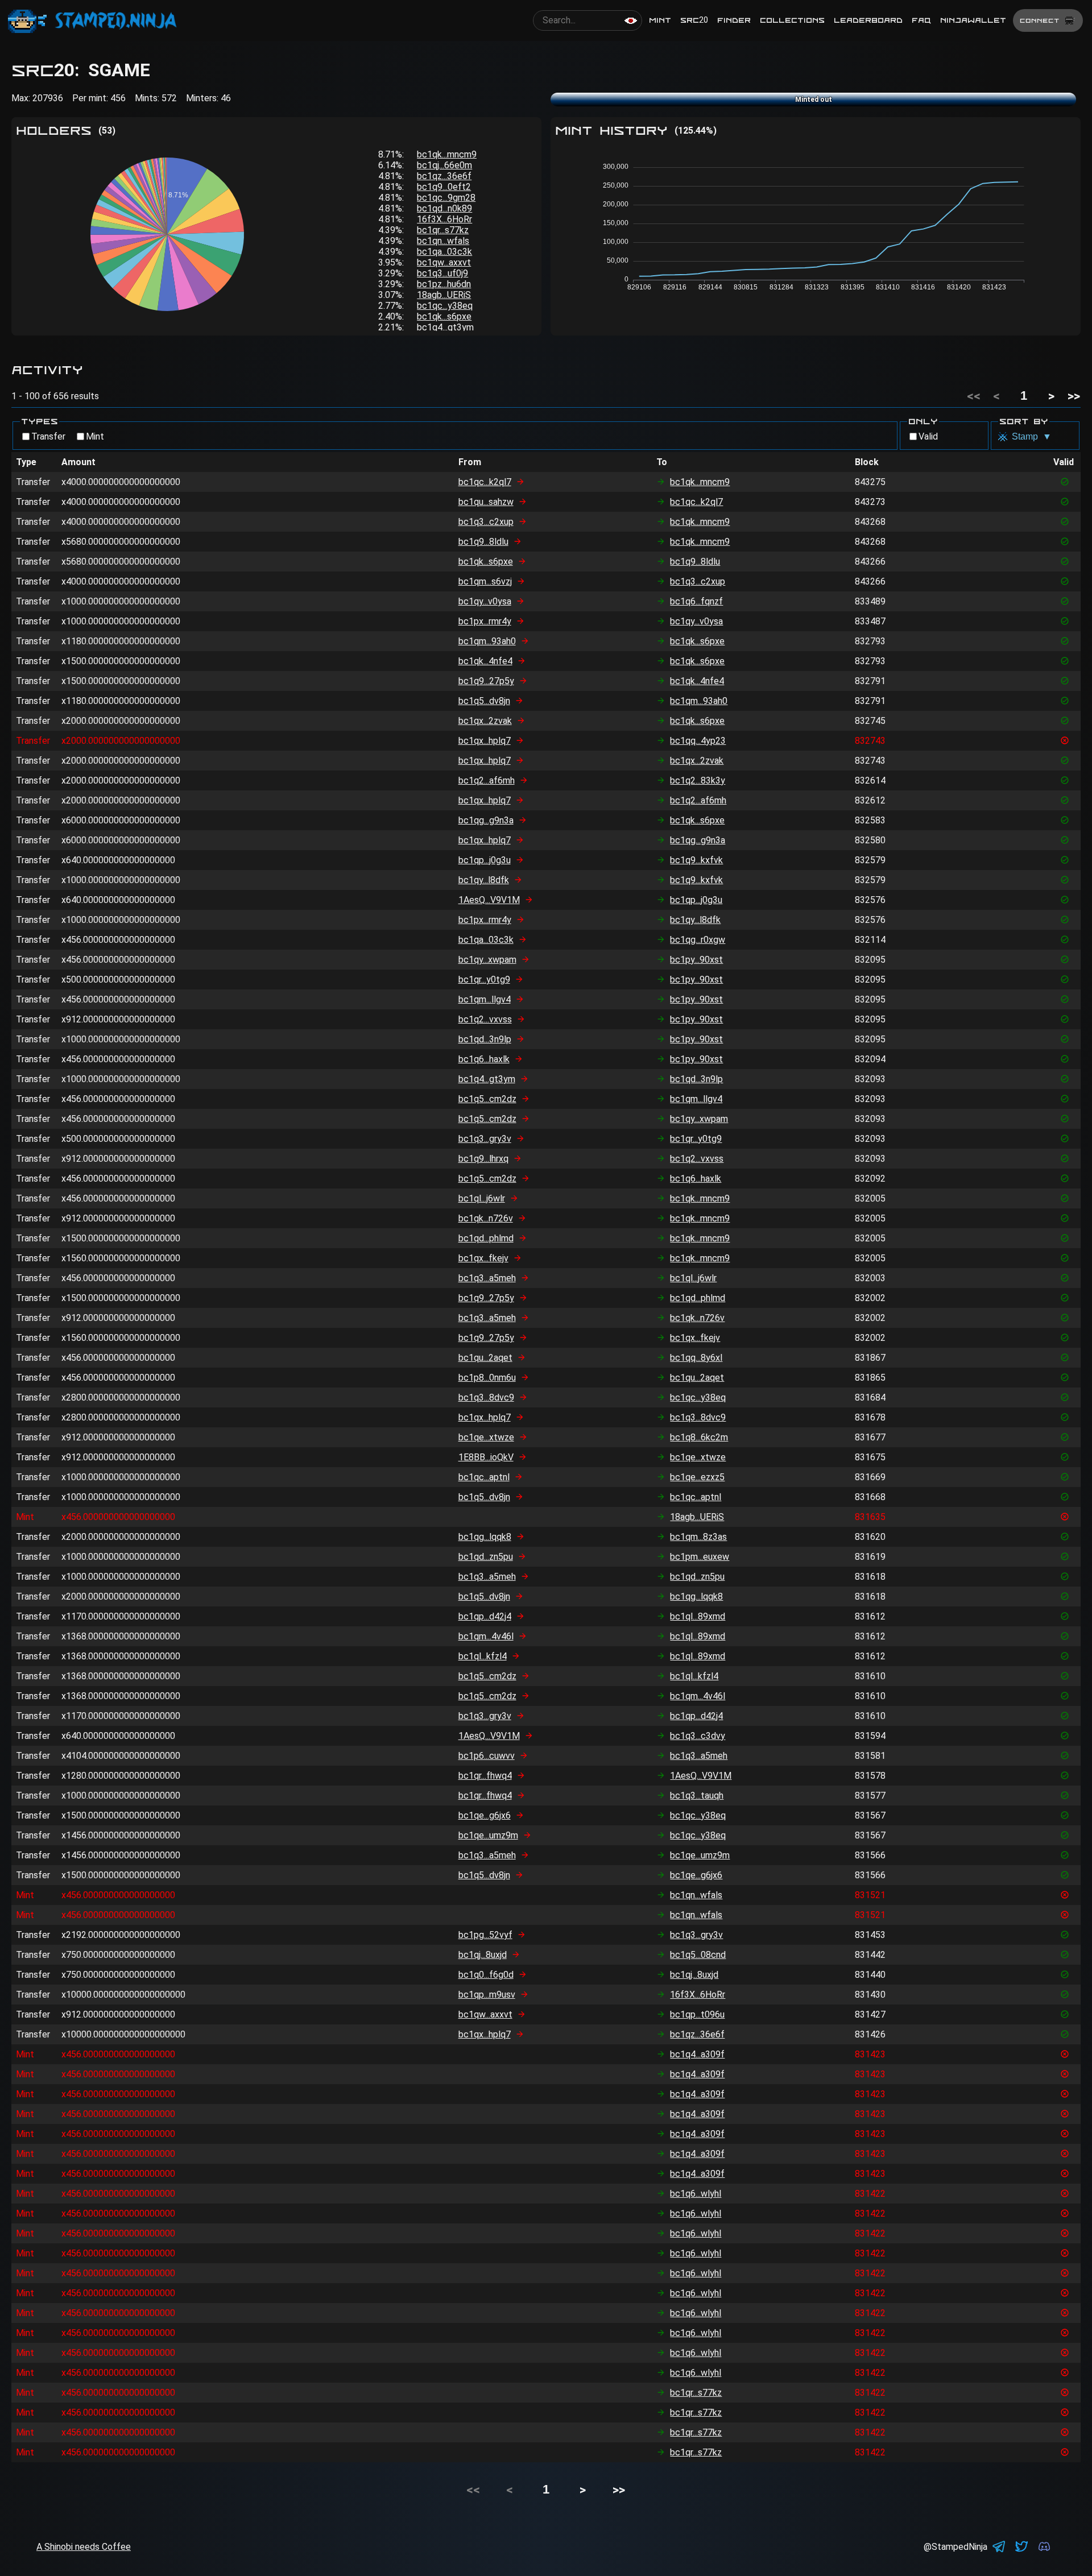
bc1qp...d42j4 (485, 1616)
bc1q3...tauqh (697, 1796)
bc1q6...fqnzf (696, 601)
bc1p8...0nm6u (487, 1378)
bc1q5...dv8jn (484, 701)
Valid (928, 436)
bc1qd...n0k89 (444, 208)
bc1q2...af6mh (487, 780)
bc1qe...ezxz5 (697, 1477)
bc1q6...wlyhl (696, 2194)
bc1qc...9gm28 (446, 198)
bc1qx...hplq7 (485, 741)
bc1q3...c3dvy (698, 1736)
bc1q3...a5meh (487, 1278)
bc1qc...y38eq (445, 306)
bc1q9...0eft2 (444, 187)
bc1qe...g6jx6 (485, 1815)
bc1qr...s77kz (443, 230)
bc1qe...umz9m (488, 1835)
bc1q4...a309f (697, 2054)
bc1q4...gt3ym (445, 327)
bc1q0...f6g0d (486, 1975)
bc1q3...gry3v (485, 1139)
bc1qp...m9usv (487, 1995)
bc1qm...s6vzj (485, 581)
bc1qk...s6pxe (444, 316)
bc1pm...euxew (700, 1557)
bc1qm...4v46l (486, 1636)
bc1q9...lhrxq (483, 1159)
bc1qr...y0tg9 (484, 980)
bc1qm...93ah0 (487, 641)
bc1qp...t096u (697, 2014)
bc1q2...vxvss (485, 1019)
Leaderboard (868, 20)
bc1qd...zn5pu (486, 1557)
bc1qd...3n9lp (485, 1039)
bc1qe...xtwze (486, 1437)
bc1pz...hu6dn (444, 284)
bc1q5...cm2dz (487, 1099)
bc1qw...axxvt (444, 262)
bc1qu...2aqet (485, 1358)
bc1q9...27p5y (486, 681)
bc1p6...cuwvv (487, 1756)
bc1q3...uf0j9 (442, 273)
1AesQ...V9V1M (489, 900)
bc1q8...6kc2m (699, 1437)
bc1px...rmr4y (485, 621)
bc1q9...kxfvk (696, 860)
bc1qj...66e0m (444, 165)
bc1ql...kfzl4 (483, 1656)
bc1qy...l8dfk (484, 880)
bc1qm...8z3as (698, 1537)
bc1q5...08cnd (698, 1955)
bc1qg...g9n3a (486, 820)
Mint (660, 20)
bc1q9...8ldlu (483, 542)
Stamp (1032, 436)
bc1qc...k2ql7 (485, 482)
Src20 (694, 20)
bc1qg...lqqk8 (485, 1537)
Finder (734, 20)
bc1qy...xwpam (487, 960)
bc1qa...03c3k (444, 252)
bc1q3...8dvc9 (486, 1397)
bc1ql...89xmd (698, 1616)
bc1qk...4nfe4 (485, 661)
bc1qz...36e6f (444, 176)
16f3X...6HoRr (444, 219)
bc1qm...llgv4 (485, 999)
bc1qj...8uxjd (483, 1955)
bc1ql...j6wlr (482, 1198)
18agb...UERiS (444, 295)
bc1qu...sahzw (486, 502)
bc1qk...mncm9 (447, 154)
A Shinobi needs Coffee (84, 2547)
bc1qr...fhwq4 (485, 1776)
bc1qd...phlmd (486, 1238)
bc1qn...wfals (443, 241)
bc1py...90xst (696, 960)
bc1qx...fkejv (483, 1258)
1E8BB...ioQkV (486, 1457)
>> (1074, 396)
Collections (792, 20)
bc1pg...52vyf (485, 1935)
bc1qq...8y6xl (696, 1358)
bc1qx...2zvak (485, 721)
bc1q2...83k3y (698, 780)
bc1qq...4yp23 (698, 741)
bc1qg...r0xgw (698, 940)
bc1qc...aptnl (484, 1477)
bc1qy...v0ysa (485, 601)
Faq (921, 20)
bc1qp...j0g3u (485, 860)
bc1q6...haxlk (484, 1059)
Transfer (48, 436)
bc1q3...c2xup (486, 522)
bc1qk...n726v (486, 1218)
